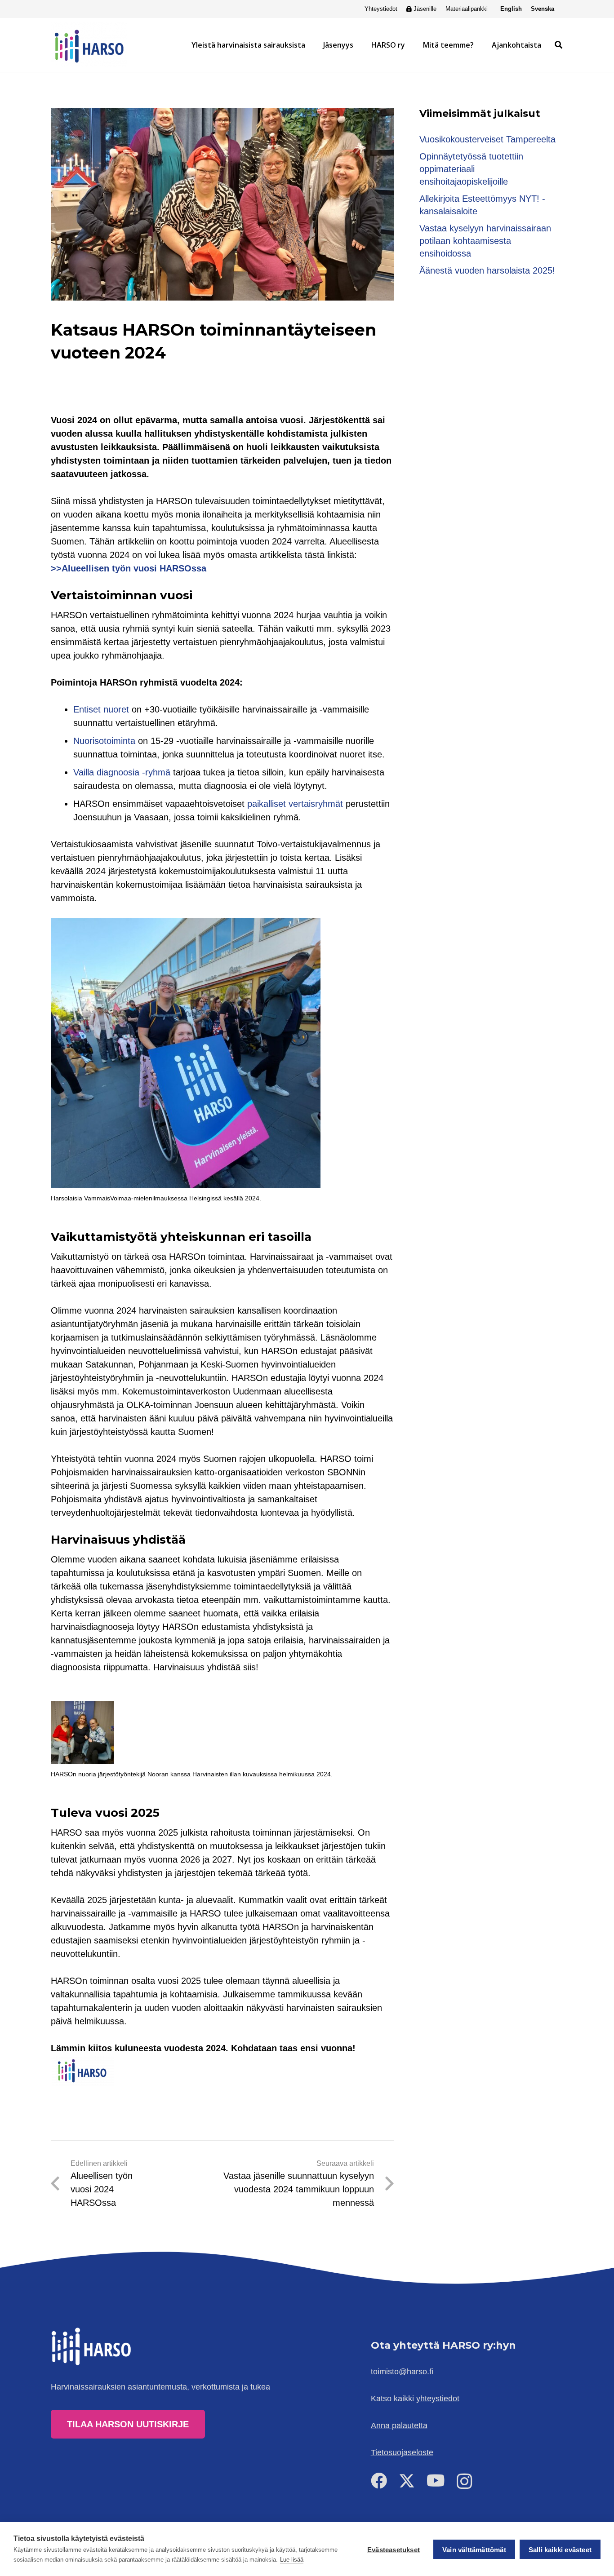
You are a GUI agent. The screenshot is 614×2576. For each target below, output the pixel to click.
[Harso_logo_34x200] (89, 45)
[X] (407, 2481)
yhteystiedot (438, 2399)
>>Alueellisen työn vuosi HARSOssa (129, 568)
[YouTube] (436, 2481)
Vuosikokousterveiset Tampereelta (487, 139)
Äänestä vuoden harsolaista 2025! (487, 270)
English (511, 9)
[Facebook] (379, 2481)
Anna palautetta (399, 2426)
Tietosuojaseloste (402, 2452)
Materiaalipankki (467, 9)
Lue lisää (292, 2560)
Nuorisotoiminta (104, 741)
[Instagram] (465, 2482)
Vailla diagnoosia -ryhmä (122, 772)
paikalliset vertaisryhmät (295, 804)
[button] (310, 45)
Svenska (543, 9)
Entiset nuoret (101, 709)
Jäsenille (425, 9)
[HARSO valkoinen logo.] (92, 2346)
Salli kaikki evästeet (560, 2550)
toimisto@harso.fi (402, 2372)
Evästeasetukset (394, 2550)
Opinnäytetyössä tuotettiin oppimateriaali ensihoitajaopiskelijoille (471, 169)
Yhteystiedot (381, 9)
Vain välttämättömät (474, 2550)
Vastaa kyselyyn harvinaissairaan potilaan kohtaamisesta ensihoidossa (485, 241)
